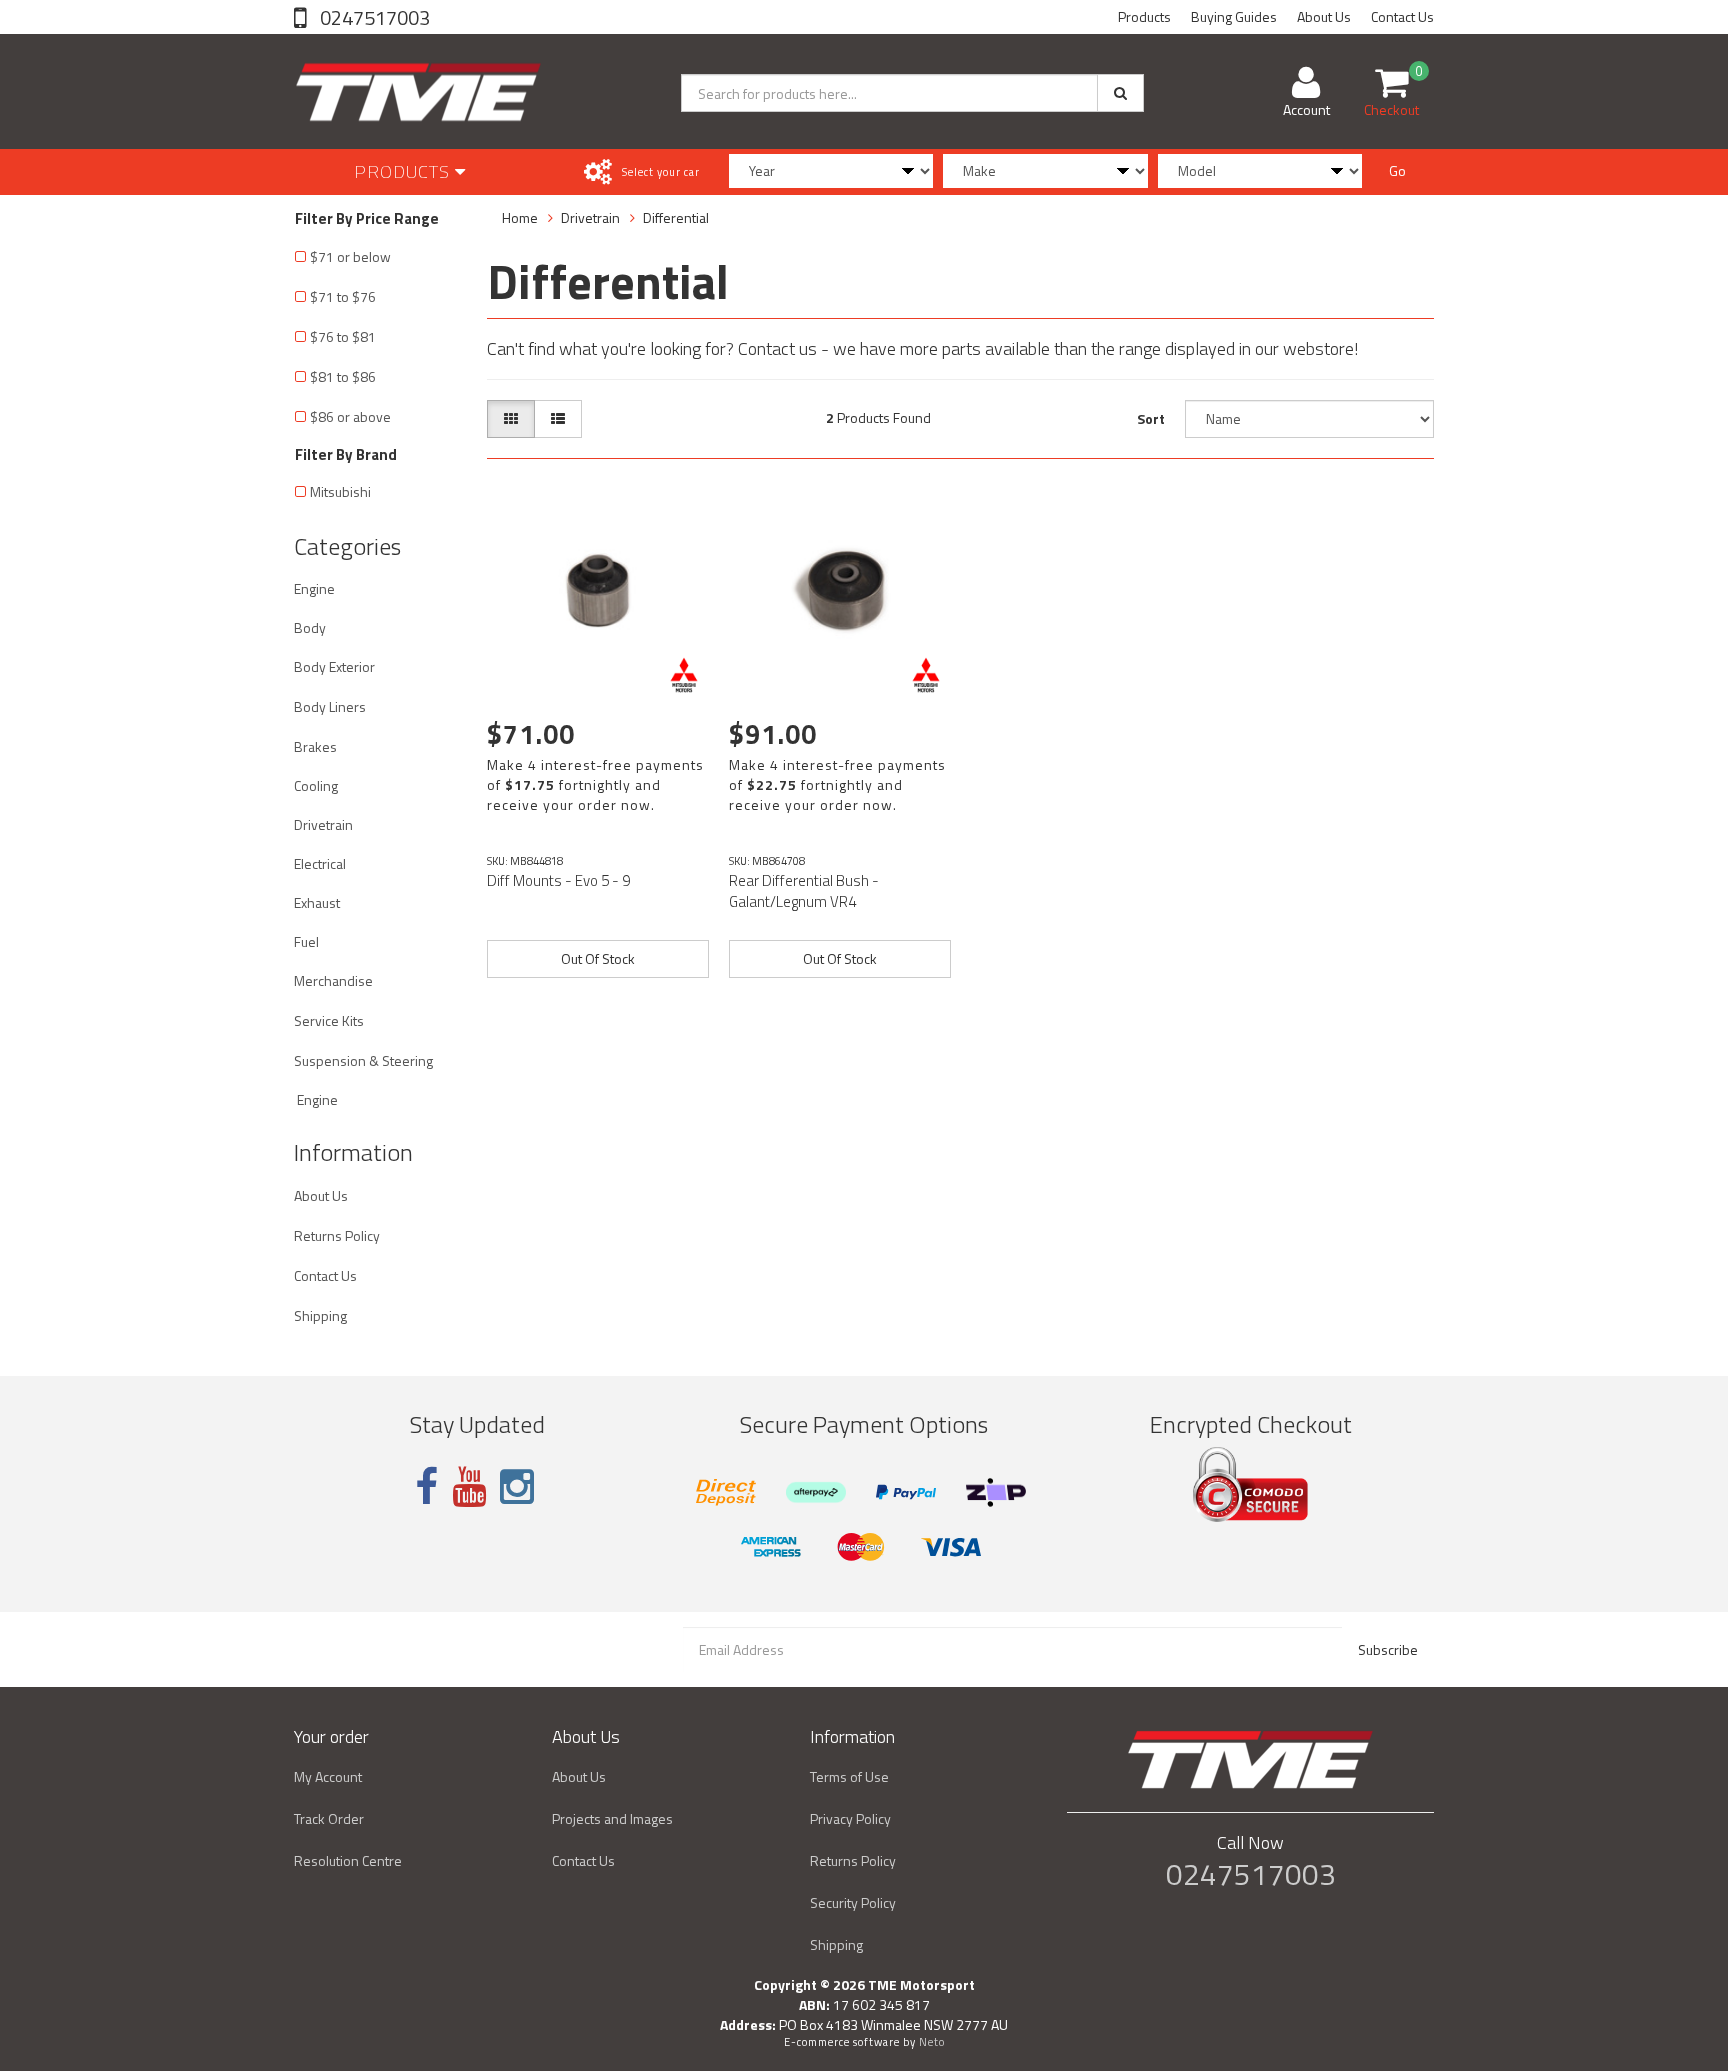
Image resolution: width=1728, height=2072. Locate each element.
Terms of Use (849, 1776)
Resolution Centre (348, 1860)
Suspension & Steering (363, 1060)
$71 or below (350, 256)
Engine (314, 588)
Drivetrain (323, 824)
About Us (1324, 16)
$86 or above (350, 416)
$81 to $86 (343, 376)
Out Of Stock (598, 958)
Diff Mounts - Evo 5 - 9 (558, 880)
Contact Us (1402, 16)
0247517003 (373, 17)
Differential (676, 217)
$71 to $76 (343, 296)
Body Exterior (334, 666)
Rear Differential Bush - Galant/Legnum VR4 (804, 891)
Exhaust (317, 902)
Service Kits (329, 1020)
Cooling (316, 785)
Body (310, 627)
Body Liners (330, 706)
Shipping (320, 1315)
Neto (932, 2042)
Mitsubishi (340, 491)
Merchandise (333, 980)
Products (1144, 16)
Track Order (329, 1818)
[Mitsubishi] (684, 675)
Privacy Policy (850, 1818)
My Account (328, 1776)
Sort (1151, 418)
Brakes (315, 746)
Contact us (777, 348)
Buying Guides (1234, 16)
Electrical (320, 863)
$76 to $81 (343, 336)
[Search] (1120, 93)
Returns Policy (337, 1235)
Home (520, 217)
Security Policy (853, 1902)
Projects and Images (612, 1818)
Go (1397, 170)
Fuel (306, 941)
